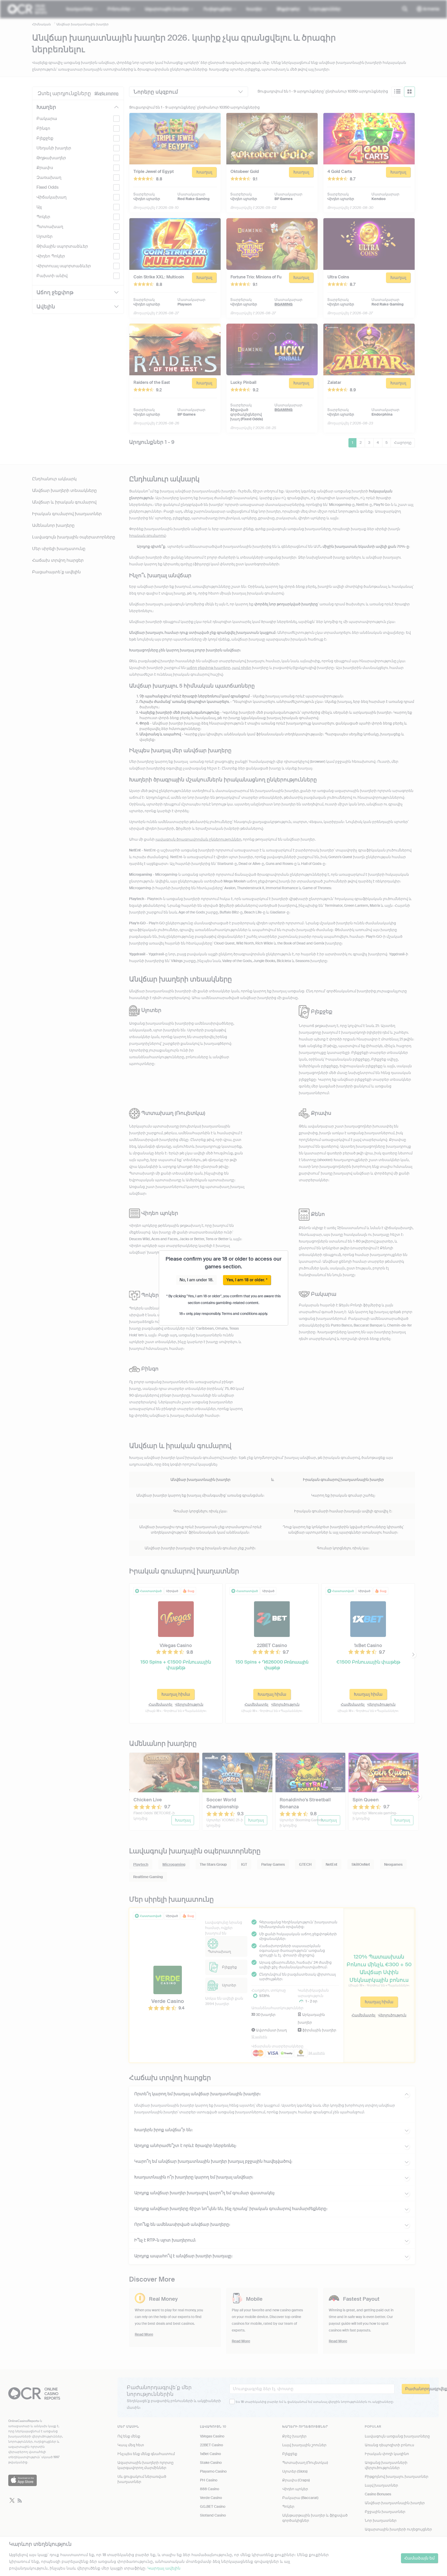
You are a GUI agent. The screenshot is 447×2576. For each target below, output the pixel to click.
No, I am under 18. (196, 1280)
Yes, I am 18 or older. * (247, 1280)
